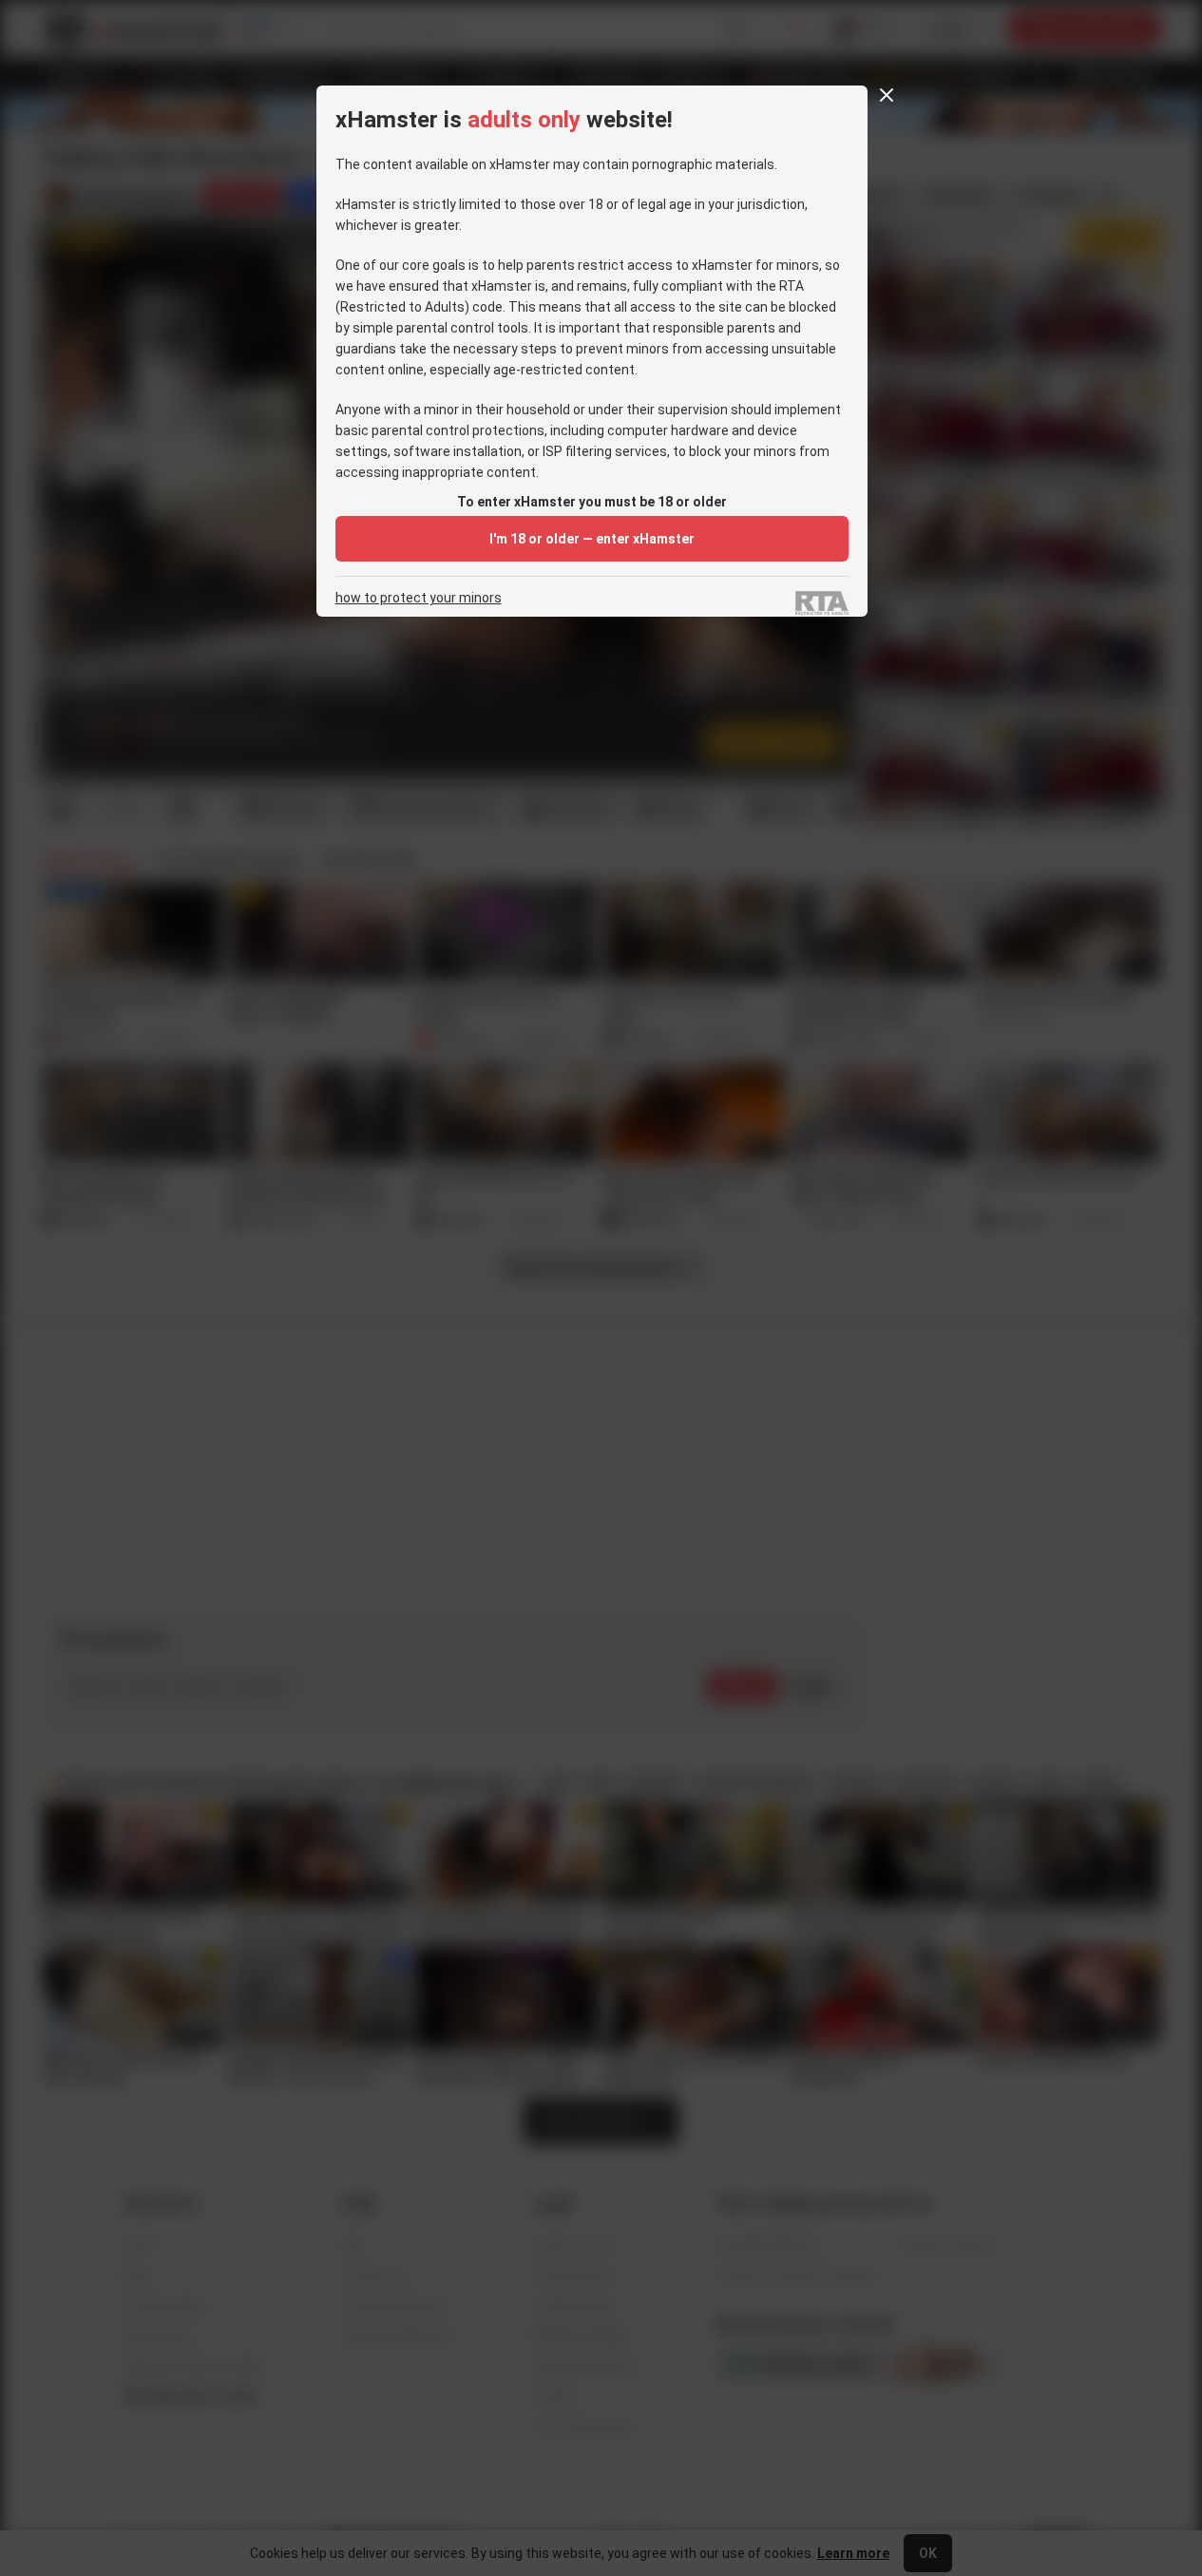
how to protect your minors (419, 598)
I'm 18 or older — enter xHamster (592, 539)
